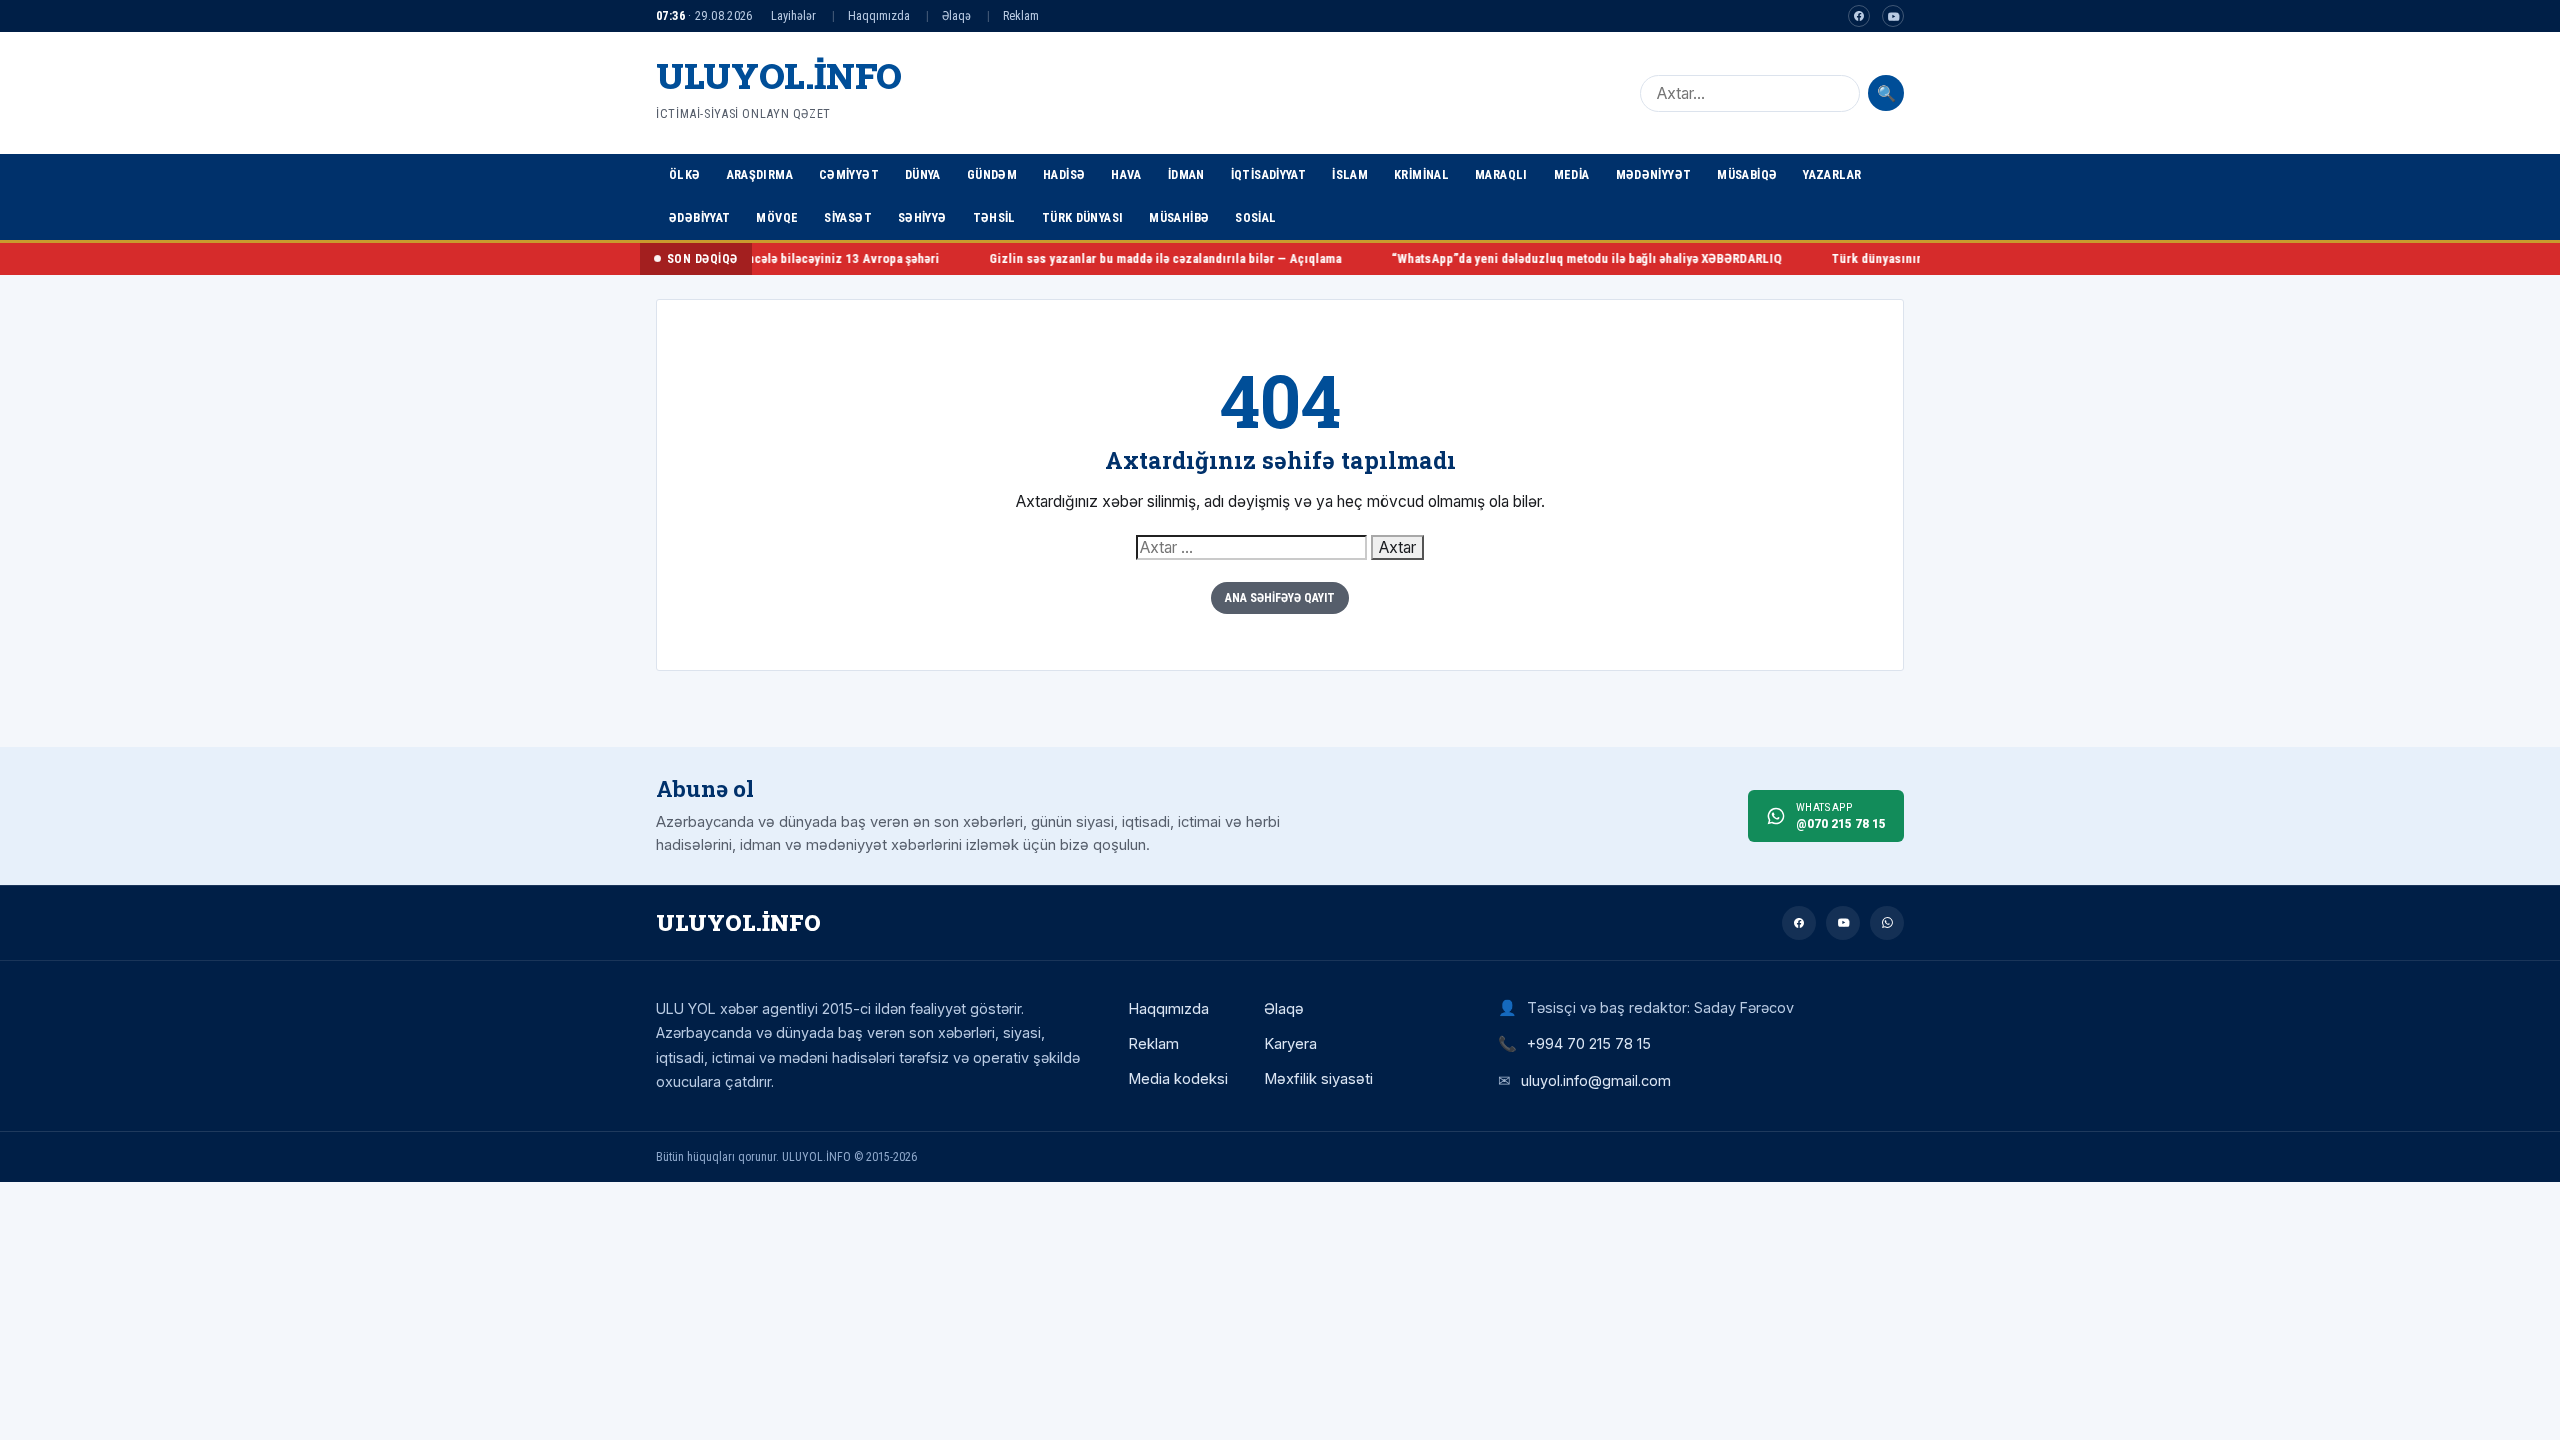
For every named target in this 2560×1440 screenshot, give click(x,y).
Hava (1126, 174)
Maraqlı (1501, 174)
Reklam (1021, 15)
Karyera (1290, 1044)
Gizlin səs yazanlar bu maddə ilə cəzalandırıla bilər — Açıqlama (1102, 258)
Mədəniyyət (1654, 174)
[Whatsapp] (1887, 923)
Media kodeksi (1178, 1079)
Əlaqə (956, 15)
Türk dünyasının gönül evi (1842, 258)
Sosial (1255, 217)
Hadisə (1064, 174)
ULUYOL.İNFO (779, 75)
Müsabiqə (1747, 174)
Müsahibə (1179, 217)
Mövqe (777, 217)
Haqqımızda (879, 15)
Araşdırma (760, 174)
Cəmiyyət (849, 174)
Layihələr (793, 15)
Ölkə (685, 174)
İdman (1186, 174)
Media (1572, 174)
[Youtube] (1893, 16)
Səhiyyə (922, 217)
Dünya (923, 174)
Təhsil (994, 217)
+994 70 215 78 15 (1589, 1043)
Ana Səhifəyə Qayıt (1280, 598)
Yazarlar (1832, 174)
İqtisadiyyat (1269, 174)
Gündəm (992, 174)
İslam (1350, 174)
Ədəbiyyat (699, 217)
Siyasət (848, 217)
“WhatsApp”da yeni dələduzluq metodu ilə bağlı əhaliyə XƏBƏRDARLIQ (1523, 258)
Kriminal (1421, 174)
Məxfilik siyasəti (1318, 1079)
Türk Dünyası (1083, 217)
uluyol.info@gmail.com (1596, 1080)
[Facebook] (1859, 16)
